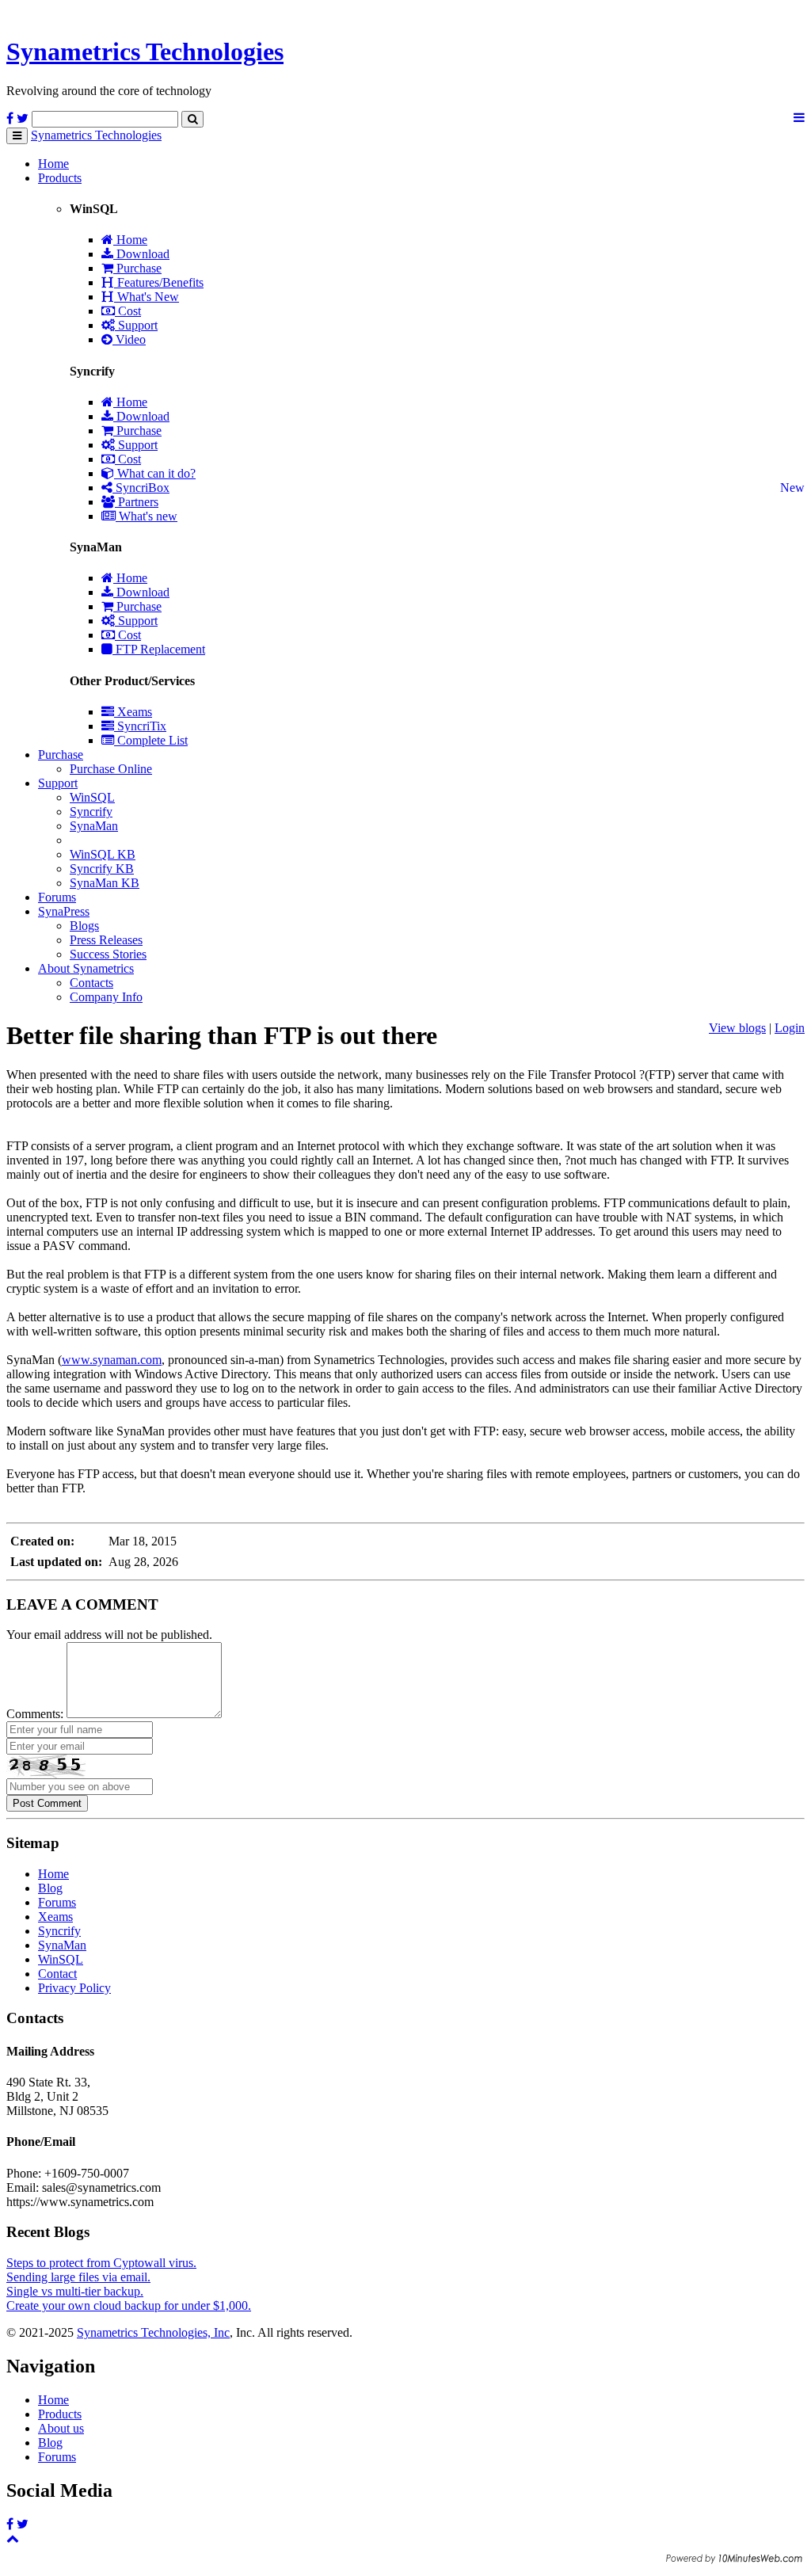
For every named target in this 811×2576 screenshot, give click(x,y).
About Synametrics (86, 968)
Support (136, 325)
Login (790, 1028)
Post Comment (47, 1803)
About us (61, 2428)
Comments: (35, 1714)
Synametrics (145, 51)
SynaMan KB (105, 883)
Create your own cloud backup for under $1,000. (129, 2305)
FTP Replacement (159, 649)
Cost (128, 311)
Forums (57, 897)
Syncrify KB (102, 869)
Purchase (137, 268)
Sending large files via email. (78, 2277)
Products (60, 178)
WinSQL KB (103, 854)
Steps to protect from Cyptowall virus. (101, 2263)
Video (129, 339)
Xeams (133, 712)
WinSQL (92, 797)
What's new (147, 516)
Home (53, 164)
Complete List (151, 740)
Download (141, 254)
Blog (50, 1888)
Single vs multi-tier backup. (75, 2291)
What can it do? (155, 473)
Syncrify (91, 812)
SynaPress (64, 911)
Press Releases (106, 940)
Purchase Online (111, 769)
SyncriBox (141, 488)
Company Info (106, 997)
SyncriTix (140, 726)
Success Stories (108, 954)
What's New (147, 297)
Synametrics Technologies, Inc (153, 2332)
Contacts (91, 983)
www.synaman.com (112, 1360)
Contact (57, 1974)
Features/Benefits (159, 282)
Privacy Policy (74, 1988)
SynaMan (94, 826)
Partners (137, 502)
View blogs (737, 1028)
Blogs (84, 926)
